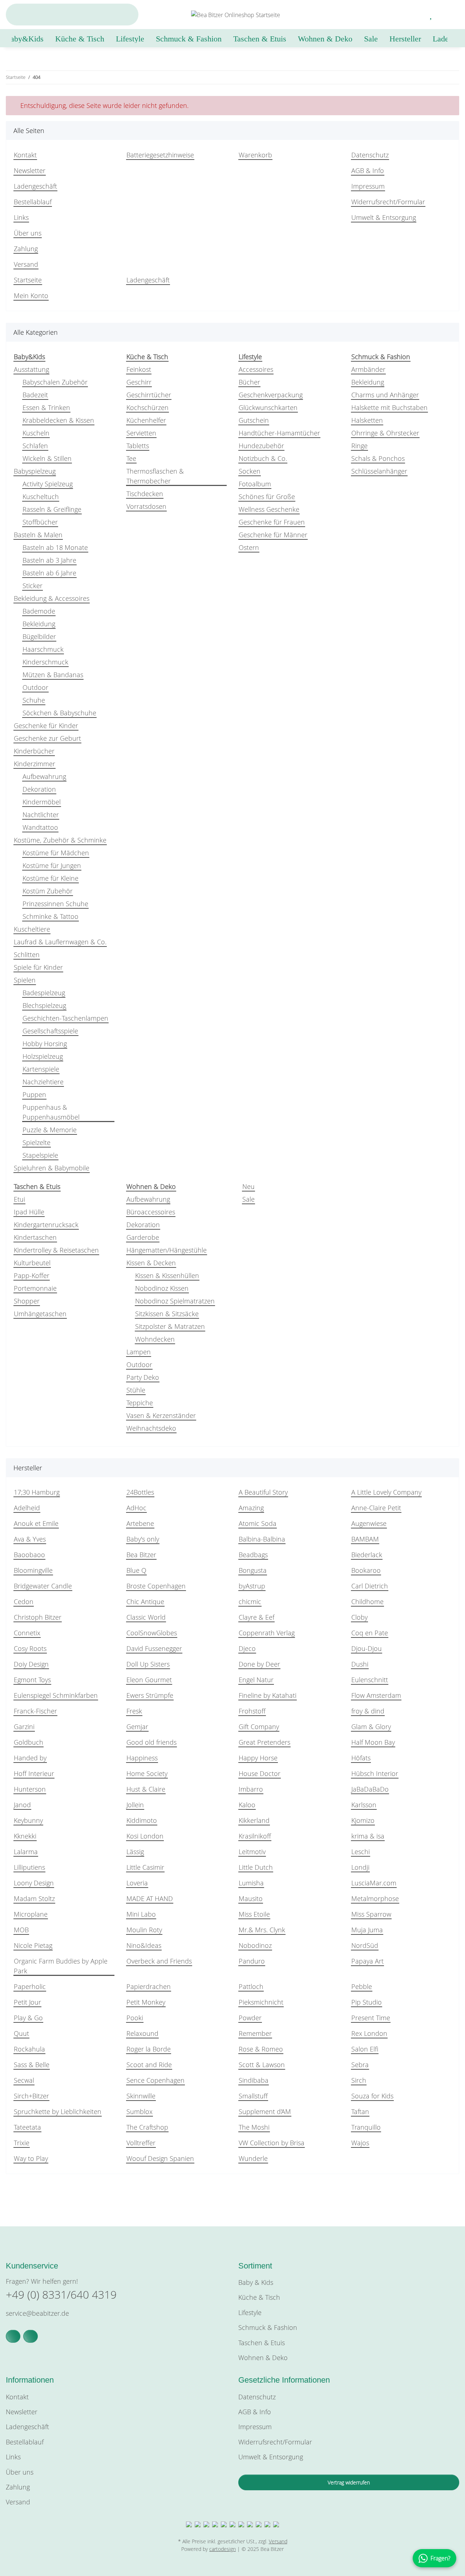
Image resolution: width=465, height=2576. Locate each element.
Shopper (27, 1301)
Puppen (34, 1094)
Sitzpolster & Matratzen (170, 1326)
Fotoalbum (255, 484)
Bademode (39, 611)
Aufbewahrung (44, 776)
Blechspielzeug (44, 1005)
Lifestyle (250, 2312)
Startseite (28, 280)
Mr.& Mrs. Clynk (262, 1930)
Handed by (30, 1758)
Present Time (371, 2018)
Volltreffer (141, 2143)
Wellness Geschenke (269, 509)
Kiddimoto (142, 1820)
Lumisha (251, 1883)
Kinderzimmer (35, 764)
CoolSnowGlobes (152, 1633)
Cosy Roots (30, 1648)
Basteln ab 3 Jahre (49, 560)
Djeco (247, 1648)
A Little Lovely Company (386, 1492)
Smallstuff (253, 2096)
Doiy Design (31, 1664)
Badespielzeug (44, 993)
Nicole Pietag (33, 1945)
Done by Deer (259, 1664)
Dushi (360, 1664)
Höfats (361, 1758)
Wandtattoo (40, 827)
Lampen (139, 1352)
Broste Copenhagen (156, 1586)
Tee (131, 458)
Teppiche (140, 1403)
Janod (22, 1805)
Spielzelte (37, 1142)
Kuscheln (36, 433)
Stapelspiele (40, 1155)
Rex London (369, 2033)
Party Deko (143, 1377)
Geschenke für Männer (273, 535)
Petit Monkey (146, 2002)
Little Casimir (145, 1867)
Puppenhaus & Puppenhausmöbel (51, 1112)
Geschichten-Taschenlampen (65, 1018)
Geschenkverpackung (271, 395)
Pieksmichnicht (261, 2002)
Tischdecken (145, 494)
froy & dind (368, 1711)
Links (21, 217)
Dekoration (39, 789)
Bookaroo (366, 1570)
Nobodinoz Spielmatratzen (175, 1301)
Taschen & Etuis (262, 2343)
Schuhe (34, 700)
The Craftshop (147, 2127)
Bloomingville (33, 1570)
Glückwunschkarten (268, 407)
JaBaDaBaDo (370, 1789)
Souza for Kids (372, 2096)
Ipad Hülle (29, 1212)
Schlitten (27, 955)
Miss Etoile (254, 1914)
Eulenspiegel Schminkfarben (56, 1695)
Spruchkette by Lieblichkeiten (58, 2111)
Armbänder (368, 369)
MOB (21, 1930)
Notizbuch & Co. (263, 458)
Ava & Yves (30, 1539)
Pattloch (251, 1986)
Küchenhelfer (146, 420)
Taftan (360, 2111)
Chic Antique (145, 1602)
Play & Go (28, 2018)
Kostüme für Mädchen (56, 853)
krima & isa (368, 1836)
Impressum (368, 186)
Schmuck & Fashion (268, 2327)
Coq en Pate (370, 1633)
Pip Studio (367, 2002)
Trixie (22, 2143)
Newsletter (30, 170)
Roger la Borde (149, 2049)
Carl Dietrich (370, 1586)
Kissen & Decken (151, 1263)
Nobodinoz (255, 1945)
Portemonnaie (35, 1288)
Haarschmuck (43, 649)
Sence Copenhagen (155, 2080)
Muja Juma (367, 1930)
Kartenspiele (41, 1069)
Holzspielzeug (43, 1056)
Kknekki (25, 1836)
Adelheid (27, 1508)
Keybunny (28, 1820)
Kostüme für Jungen (52, 865)
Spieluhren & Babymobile (52, 1168)
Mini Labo (141, 1914)
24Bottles (140, 1492)
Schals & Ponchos (378, 458)
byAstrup (252, 1586)
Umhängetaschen (40, 1314)
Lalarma (26, 1852)
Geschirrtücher (149, 395)
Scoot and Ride (149, 2065)
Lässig (135, 1852)
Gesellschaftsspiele (50, 1031)
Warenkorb (255, 155)
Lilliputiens (29, 1867)
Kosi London (145, 1836)
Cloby (359, 1617)
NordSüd (365, 1945)
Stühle (136, 1390)
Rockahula (29, 2049)
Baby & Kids (256, 2282)
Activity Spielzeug (48, 484)
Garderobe (143, 1237)
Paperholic (30, 1986)
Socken (250, 471)
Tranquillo (366, 2127)
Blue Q (136, 1570)
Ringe (359, 446)
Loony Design (34, 1883)
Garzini (24, 1727)
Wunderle (253, 2158)
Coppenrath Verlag (267, 1633)
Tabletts (138, 446)
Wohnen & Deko (263, 2358)
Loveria (137, 1883)
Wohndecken (155, 1339)
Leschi (361, 1852)
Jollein (135, 1805)
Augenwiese (369, 1523)
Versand (26, 264)
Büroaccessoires (151, 1212)
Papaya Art (367, 1961)
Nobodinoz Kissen (162, 1288)
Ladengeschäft (35, 186)
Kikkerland (254, 1820)
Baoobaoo (29, 1555)
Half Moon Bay (373, 1742)
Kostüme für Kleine (50, 878)
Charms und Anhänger (385, 395)
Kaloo (247, 1805)
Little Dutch (256, 1867)
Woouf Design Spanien (160, 2158)
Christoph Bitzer (38, 1617)
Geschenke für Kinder (46, 726)
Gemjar (137, 1727)
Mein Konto (31, 296)
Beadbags (253, 1555)
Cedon (24, 1602)
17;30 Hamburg (37, 1492)
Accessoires (256, 369)
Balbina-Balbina (262, 1539)
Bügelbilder (39, 636)
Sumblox (139, 2111)
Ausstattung (31, 369)
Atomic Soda (258, 1523)
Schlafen (35, 446)
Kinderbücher (34, 751)
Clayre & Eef (256, 1617)
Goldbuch (29, 1742)
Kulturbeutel (32, 1263)
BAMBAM (365, 1539)
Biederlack (367, 1555)
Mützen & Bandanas (53, 675)
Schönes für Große (267, 497)
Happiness (142, 1758)
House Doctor (260, 1773)
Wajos (360, 2143)
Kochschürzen (147, 407)
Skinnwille (141, 2096)
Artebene (140, 1523)
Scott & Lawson (262, 2065)
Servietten (141, 433)
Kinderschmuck (45, 662)
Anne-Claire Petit (376, 1508)
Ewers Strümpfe (150, 1695)
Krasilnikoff (255, 1836)
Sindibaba (254, 2080)
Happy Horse (258, 1758)
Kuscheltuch (41, 497)
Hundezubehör (261, 446)
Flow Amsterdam (376, 1695)
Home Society (147, 1773)
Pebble (362, 1986)
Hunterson (30, 1789)
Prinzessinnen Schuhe (55, 904)
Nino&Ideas (144, 1945)
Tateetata (27, 2127)
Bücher (249, 382)
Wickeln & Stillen (47, 458)
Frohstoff (252, 1711)
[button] (414, 15)
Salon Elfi (365, 2049)
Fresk (134, 1711)
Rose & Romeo (261, 2049)
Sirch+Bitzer (31, 2096)
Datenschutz (370, 155)
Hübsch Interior (375, 1773)
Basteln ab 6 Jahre (49, 573)
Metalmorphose (375, 1898)
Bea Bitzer (141, 1555)
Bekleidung (39, 624)
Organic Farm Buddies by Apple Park (61, 1966)
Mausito (251, 1898)
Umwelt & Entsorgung (384, 217)
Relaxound (142, 2033)
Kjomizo (363, 1820)
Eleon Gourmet (149, 1680)
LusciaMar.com (374, 1883)
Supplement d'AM (265, 2111)
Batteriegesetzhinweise (160, 155)
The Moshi (254, 2127)
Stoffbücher (40, 522)
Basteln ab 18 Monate (55, 547)
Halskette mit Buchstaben (389, 407)
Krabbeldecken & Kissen (58, 420)
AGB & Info (368, 170)
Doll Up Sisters (148, 1664)
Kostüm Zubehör (48, 891)
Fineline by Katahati (268, 1695)
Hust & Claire (146, 1789)
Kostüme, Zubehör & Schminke (60, 840)
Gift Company (259, 1727)
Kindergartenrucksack (46, 1225)
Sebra (360, 2065)
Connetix (27, 1633)
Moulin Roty (144, 1930)
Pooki (135, 2018)
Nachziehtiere (43, 1082)
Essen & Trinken (46, 407)
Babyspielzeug (35, 471)
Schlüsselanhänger (379, 471)
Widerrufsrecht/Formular (388, 202)
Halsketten (367, 420)
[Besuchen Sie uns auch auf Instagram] (31, 2336)
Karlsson (364, 1805)
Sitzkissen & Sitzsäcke (167, 1314)
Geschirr (139, 382)
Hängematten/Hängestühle (167, 1250)
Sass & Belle (32, 2065)
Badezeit (35, 395)
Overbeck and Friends (159, 1961)
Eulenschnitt (370, 1680)
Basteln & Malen (38, 535)
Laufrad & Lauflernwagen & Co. (60, 942)
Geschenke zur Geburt (47, 738)
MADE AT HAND (150, 1898)
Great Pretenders (264, 1742)
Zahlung (26, 249)
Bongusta (253, 1570)
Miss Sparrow (371, 1914)
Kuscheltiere (32, 929)
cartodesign (223, 2549)
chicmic (250, 1602)
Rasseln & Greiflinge (52, 509)
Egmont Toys (32, 1680)
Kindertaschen (35, 1237)
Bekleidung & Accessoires (52, 598)
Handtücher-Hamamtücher (279, 433)
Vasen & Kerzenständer (161, 1415)
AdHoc (136, 1508)
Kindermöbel (42, 802)
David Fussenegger (154, 1648)
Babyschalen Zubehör (55, 382)
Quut (21, 2033)
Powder (250, 2018)
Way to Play (31, 2158)
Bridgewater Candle (43, 1586)
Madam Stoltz (34, 1898)
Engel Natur (256, 1680)
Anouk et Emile (36, 1523)
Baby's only (143, 1539)
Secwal (24, 2080)
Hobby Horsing (45, 1044)
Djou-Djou (367, 1648)
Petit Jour (27, 2002)
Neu (248, 1186)
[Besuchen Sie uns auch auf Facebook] (13, 2336)
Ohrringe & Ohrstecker (385, 433)
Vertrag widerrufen (349, 2482)
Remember (255, 2033)
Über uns (28, 233)
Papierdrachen (149, 1986)
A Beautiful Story (263, 1492)
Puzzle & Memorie (50, 1130)
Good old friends (151, 1742)
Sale (248, 1199)
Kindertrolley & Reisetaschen (56, 1250)
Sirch (359, 2080)
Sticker (33, 586)
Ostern (249, 547)
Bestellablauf (33, 202)
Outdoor (35, 687)
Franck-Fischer (35, 1711)
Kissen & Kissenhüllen (167, 1275)
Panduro (252, 1961)
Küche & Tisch (259, 2297)
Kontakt (25, 155)
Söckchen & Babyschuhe (59, 713)
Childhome (367, 1602)
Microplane (31, 1914)
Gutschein (254, 420)
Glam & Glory (371, 1727)
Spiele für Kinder (38, 967)
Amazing (251, 1508)
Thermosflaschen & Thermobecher (155, 476)
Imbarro (251, 1789)
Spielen (25, 980)
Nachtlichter (41, 815)
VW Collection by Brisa (272, 2143)
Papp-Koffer (32, 1275)
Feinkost (139, 369)
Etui (19, 1199)
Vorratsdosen (146, 506)
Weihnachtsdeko (151, 1428)
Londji (360, 1867)
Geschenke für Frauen (272, 522)
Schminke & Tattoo (50, 916)
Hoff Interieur (34, 1773)
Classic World (146, 1617)
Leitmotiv (252, 1852)
